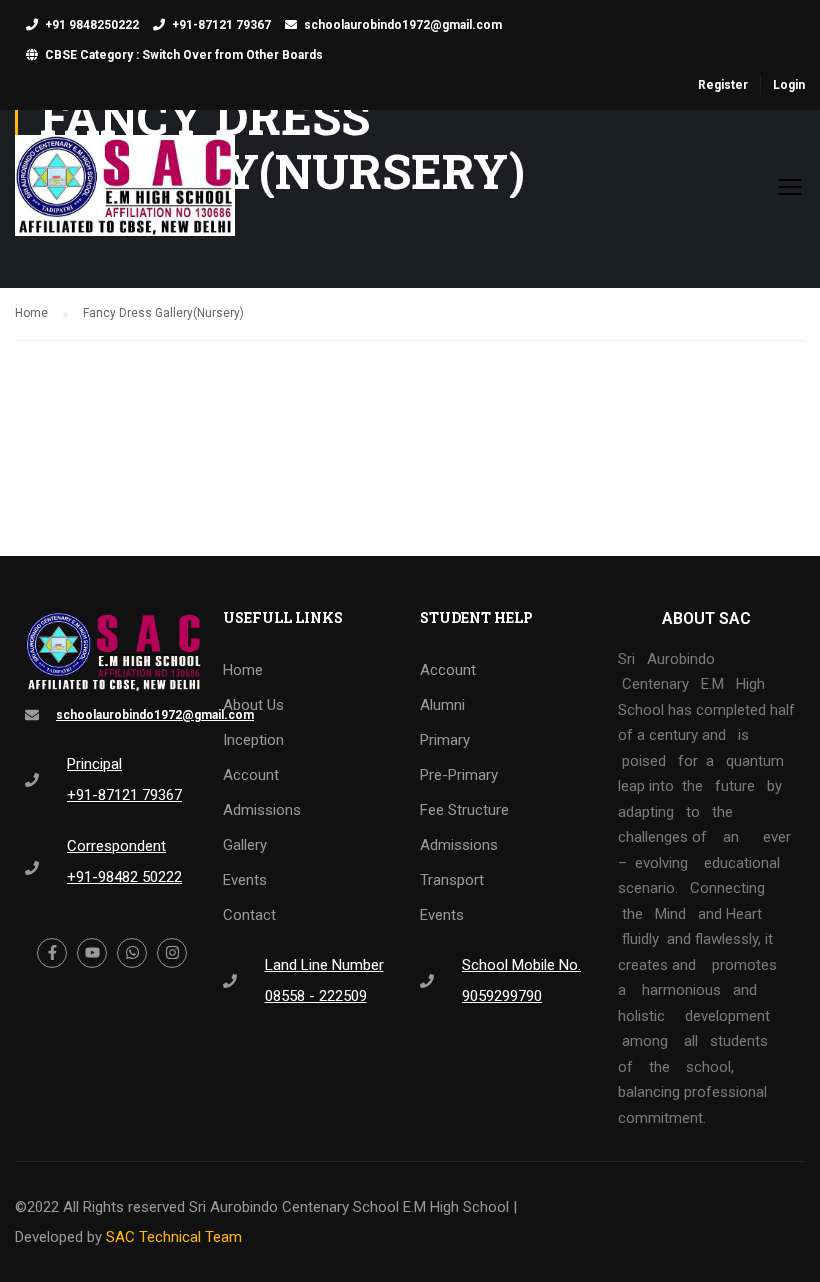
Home (243, 670)
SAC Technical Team (174, 1237)
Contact (249, 915)
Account (251, 775)
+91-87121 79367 (221, 25)
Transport (452, 880)
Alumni (442, 705)
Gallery (245, 845)
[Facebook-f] (52, 953)
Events (245, 880)
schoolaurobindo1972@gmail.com (403, 25)
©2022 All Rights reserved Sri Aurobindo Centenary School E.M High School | (266, 1207)
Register (723, 85)
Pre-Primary (459, 775)
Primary (445, 740)
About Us (253, 705)
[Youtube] (92, 953)
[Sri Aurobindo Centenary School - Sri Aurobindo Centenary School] (125, 195)
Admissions (262, 810)
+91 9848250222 (92, 25)
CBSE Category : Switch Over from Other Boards (184, 55)
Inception (253, 740)
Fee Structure (464, 810)
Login (789, 85)
